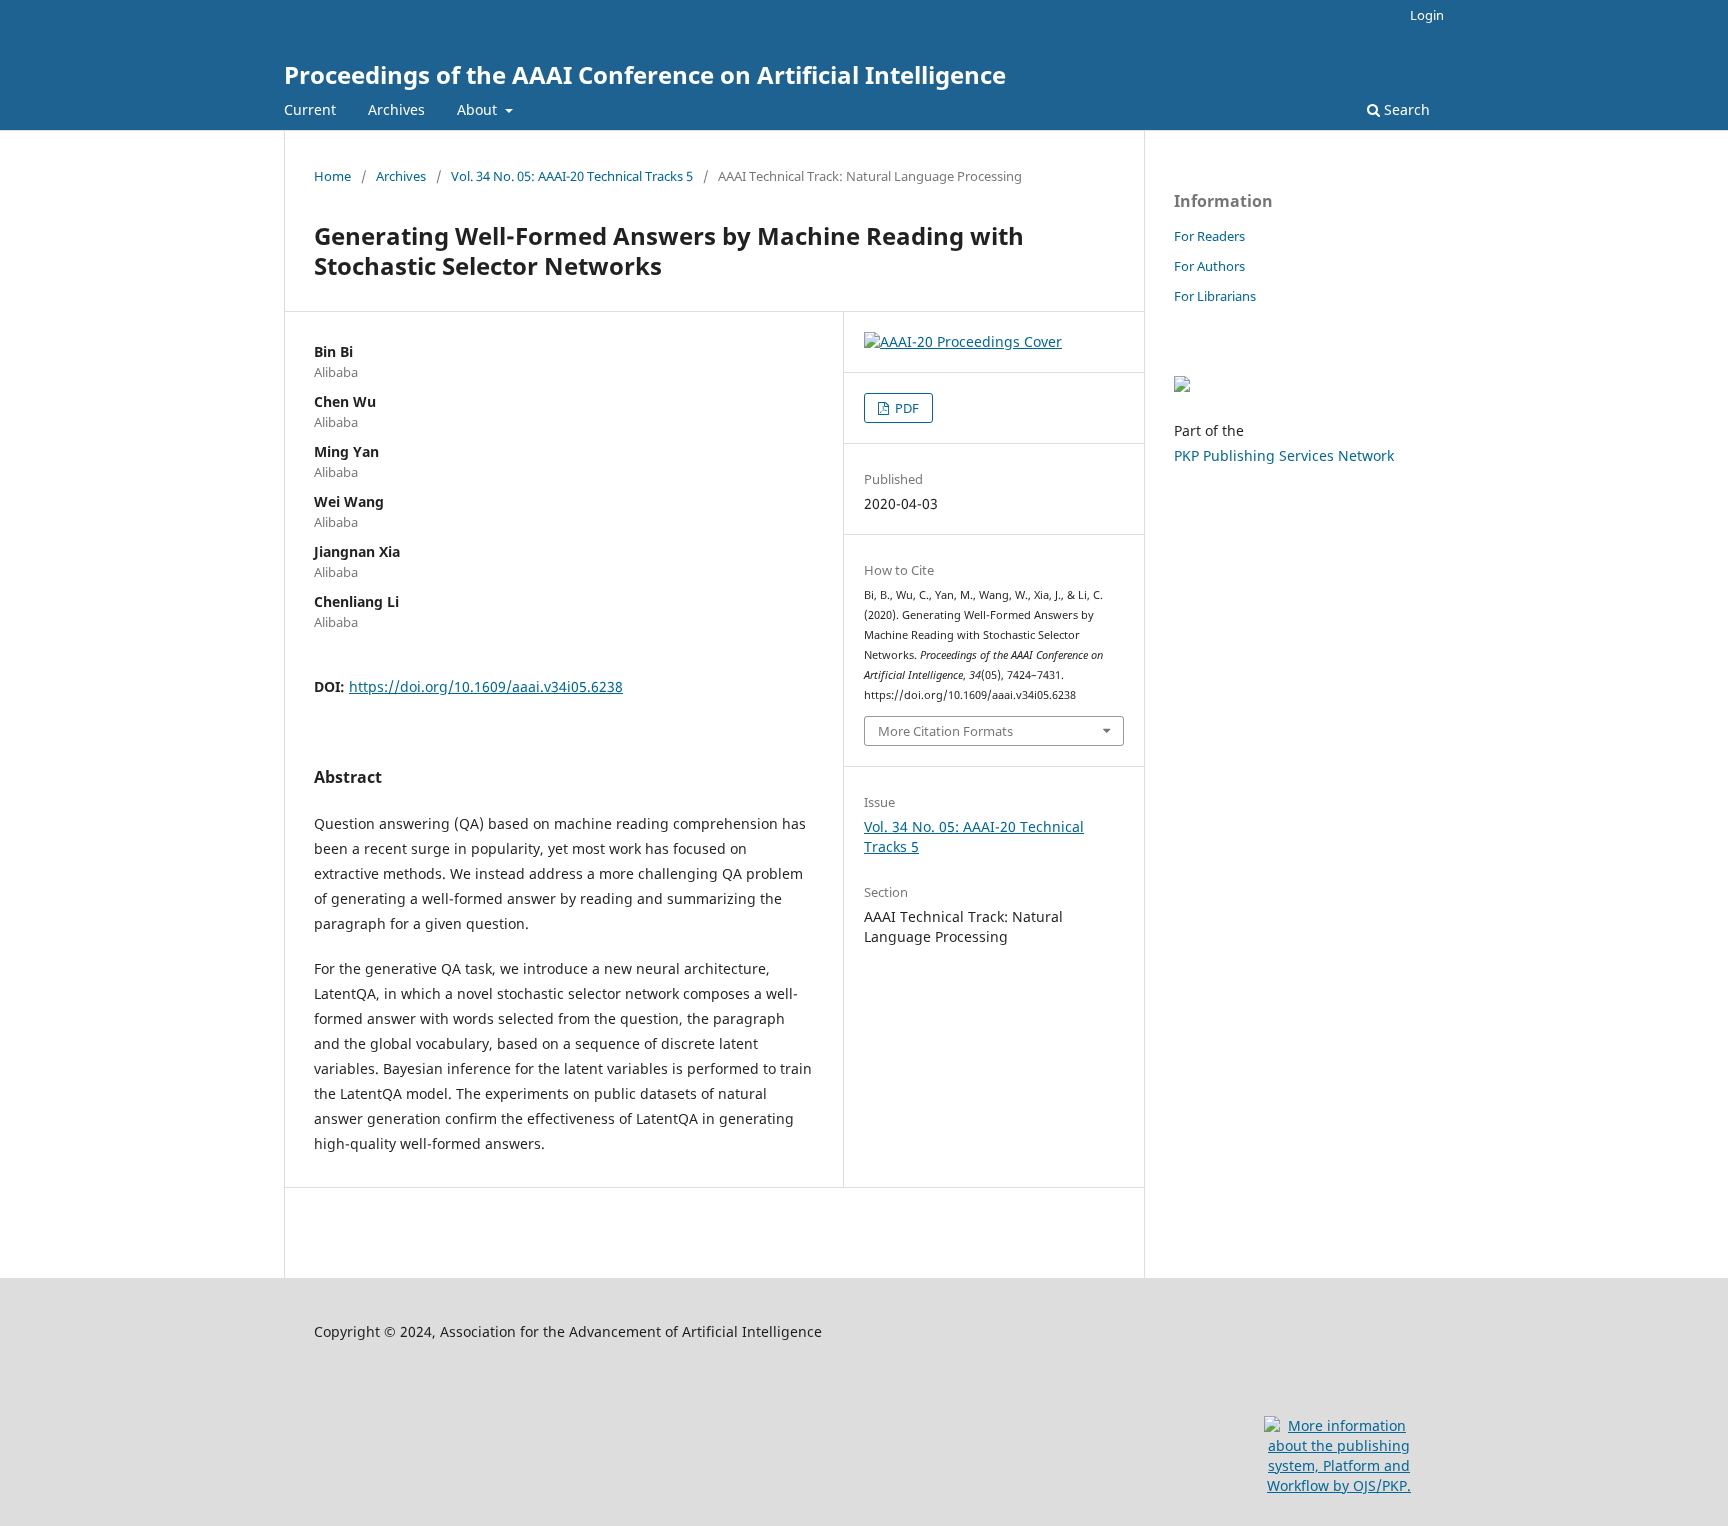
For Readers (1209, 236)
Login (1427, 15)
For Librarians (1215, 296)
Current (310, 109)
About (479, 109)
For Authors (1209, 266)
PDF (905, 408)
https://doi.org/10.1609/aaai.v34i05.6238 (486, 686)
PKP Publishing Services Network (1284, 455)
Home (332, 176)
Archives (396, 109)
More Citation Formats (945, 731)
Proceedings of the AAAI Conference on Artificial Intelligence (645, 74)
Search (1405, 109)
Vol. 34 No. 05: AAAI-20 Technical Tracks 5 (572, 176)
